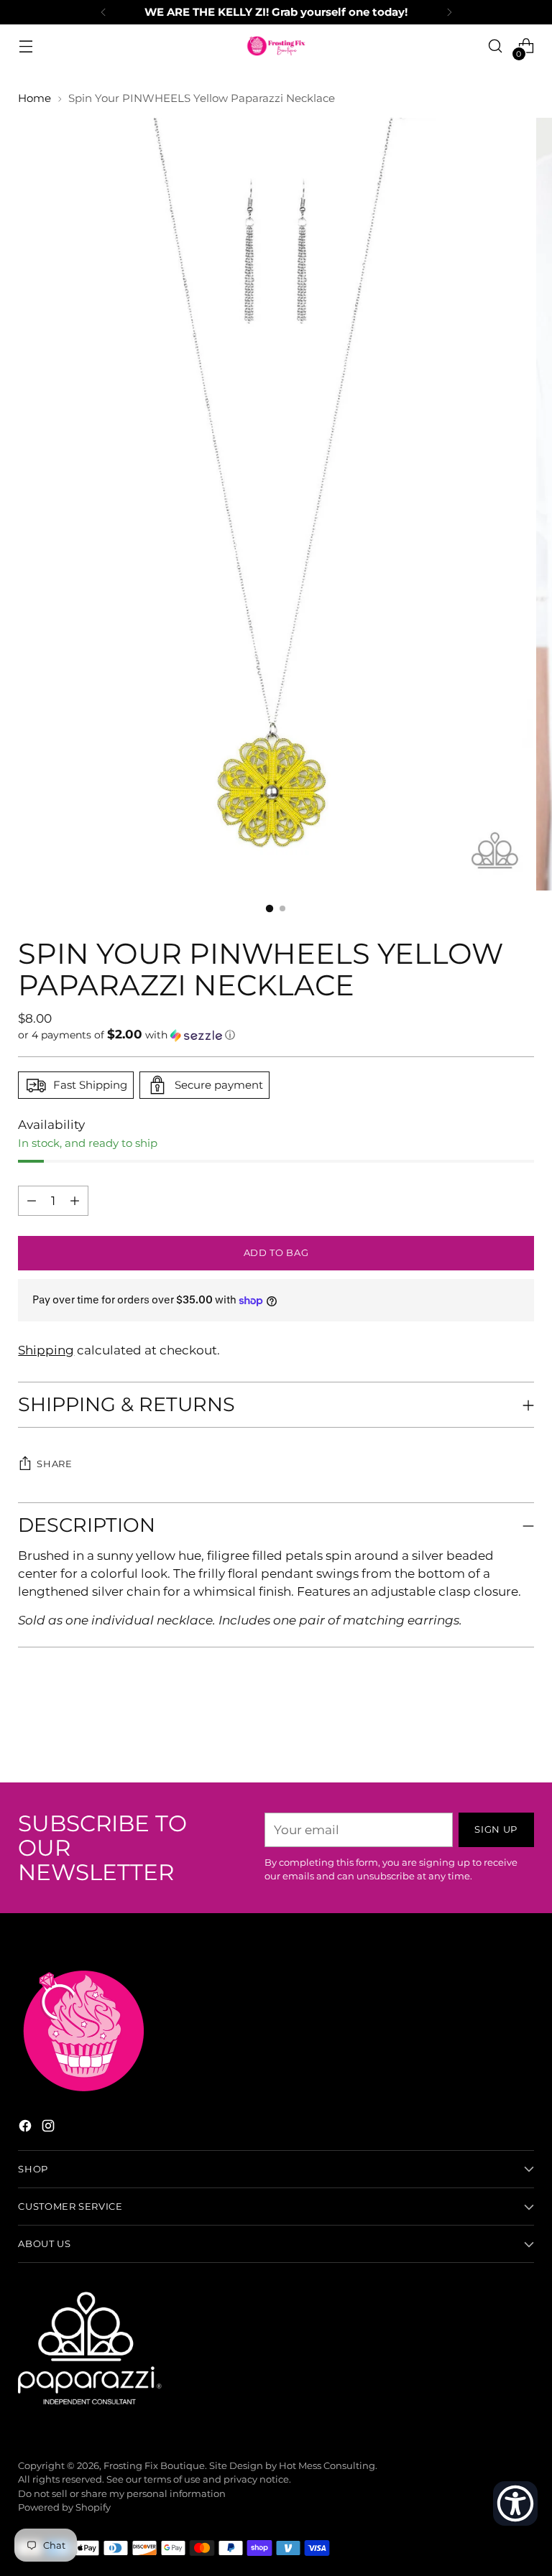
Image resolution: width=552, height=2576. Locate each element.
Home (34, 98)
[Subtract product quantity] (75, 1201)
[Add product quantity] (32, 1201)
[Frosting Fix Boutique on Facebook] (27, 2128)
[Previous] (103, 12)
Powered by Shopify (64, 2507)
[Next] (449, 12)
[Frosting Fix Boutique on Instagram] (50, 2128)
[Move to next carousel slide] (522, 1733)
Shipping (46, 1350)
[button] (276, 1035)
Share (54, 1464)
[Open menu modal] (26, 46)
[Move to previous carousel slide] (489, 1734)
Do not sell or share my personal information (122, 2494)
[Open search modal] (496, 46)
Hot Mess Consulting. (328, 2466)
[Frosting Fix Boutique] (276, 46)
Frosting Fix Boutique (154, 2466)
